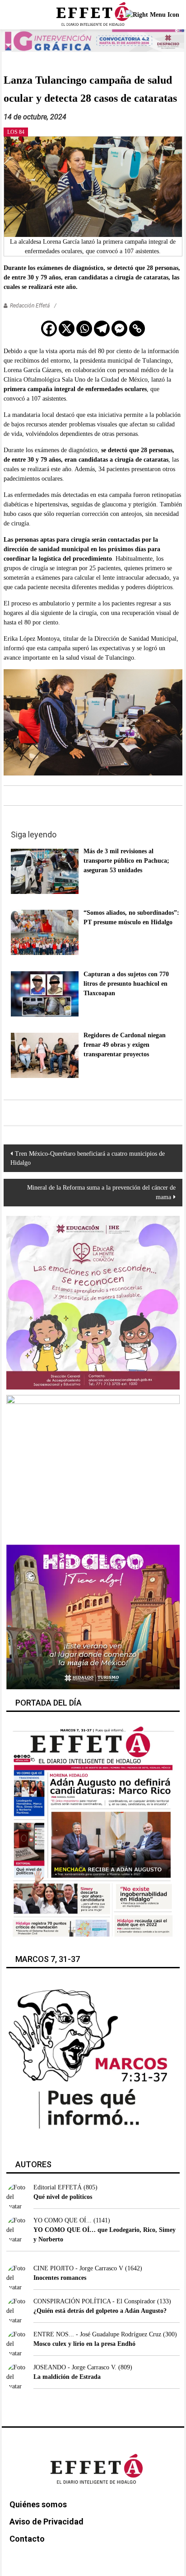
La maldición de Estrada (67, 2377)
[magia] (93, 1617)
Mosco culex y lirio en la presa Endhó (84, 2344)
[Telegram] (102, 328)
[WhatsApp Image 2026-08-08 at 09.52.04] (93, 40)
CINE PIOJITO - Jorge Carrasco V (78, 2268)
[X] (67, 328)
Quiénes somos (38, 2504)
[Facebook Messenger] (119, 328)
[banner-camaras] (93, 1467)
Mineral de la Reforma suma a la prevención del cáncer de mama (101, 1192)
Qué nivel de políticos (63, 2197)
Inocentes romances (60, 2278)
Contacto (27, 2539)
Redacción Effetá (30, 306)
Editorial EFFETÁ (58, 2187)
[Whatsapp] (84, 328)
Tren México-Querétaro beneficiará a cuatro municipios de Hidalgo (88, 1158)
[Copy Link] (137, 328)
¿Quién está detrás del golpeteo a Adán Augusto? (100, 2311)
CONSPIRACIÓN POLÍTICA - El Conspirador (94, 2301)
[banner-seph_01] (93, 1302)
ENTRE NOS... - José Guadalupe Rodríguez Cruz (97, 2334)
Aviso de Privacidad (46, 2522)
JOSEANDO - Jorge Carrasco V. (75, 2367)
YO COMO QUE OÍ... (63, 2220)
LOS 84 (16, 132)
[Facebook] (49, 328)
